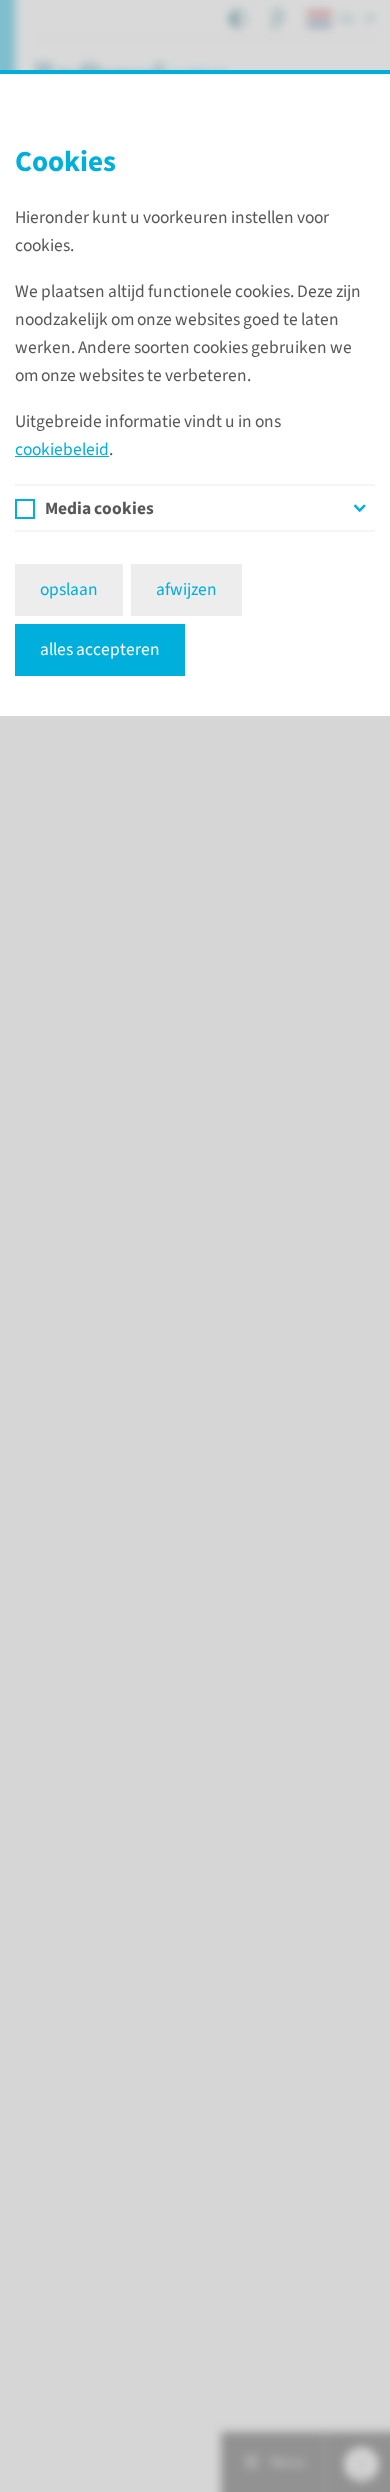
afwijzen (186, 589)
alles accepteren (100, 649)
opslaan (69, 589)
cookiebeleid (62, 449)
